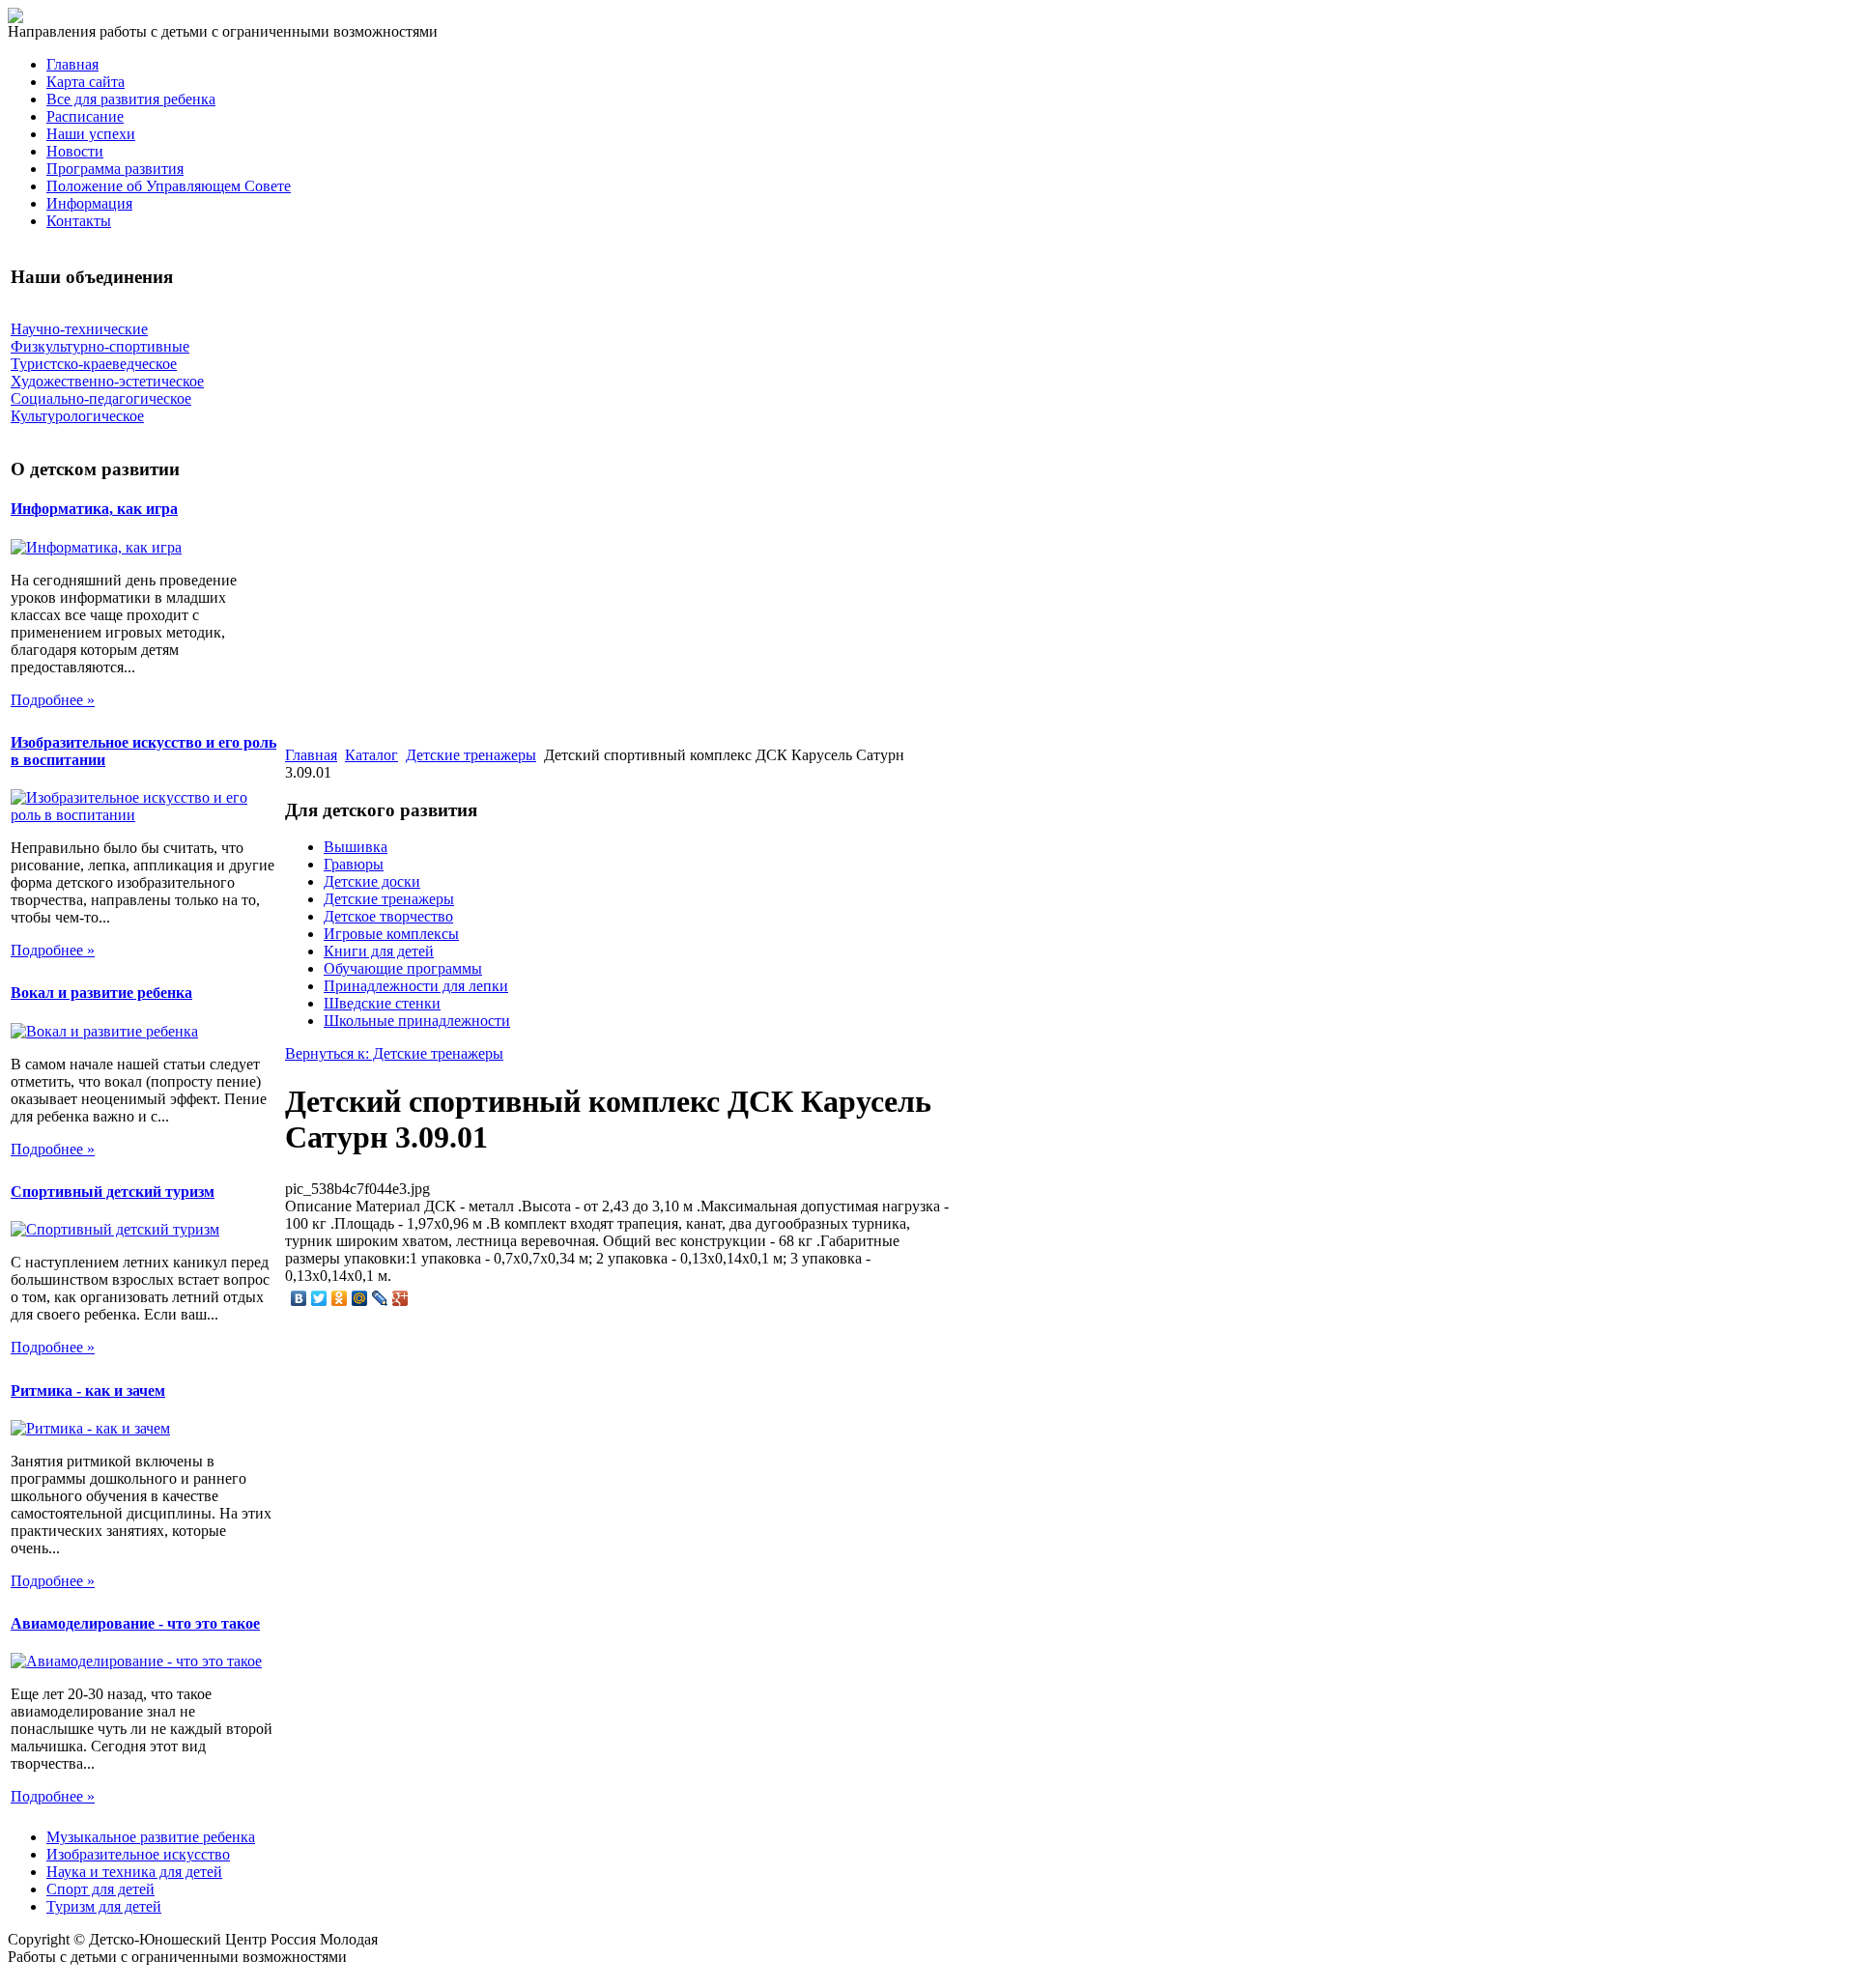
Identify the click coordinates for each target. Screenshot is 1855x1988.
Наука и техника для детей (134, 1872)
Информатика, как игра (94, 509)
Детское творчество (388, 916)
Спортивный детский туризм (113, 1192)
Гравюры (354, 864)
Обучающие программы (403, 968)
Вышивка (356, 847)
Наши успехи (91, 134)
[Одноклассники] (340, 1298)
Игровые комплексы (391, 934)
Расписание (85, 116)
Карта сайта (86, 82)
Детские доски (372, 881)
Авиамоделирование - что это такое (135, 1623)
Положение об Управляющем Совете (169, 186)
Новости (75, 151)
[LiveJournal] (380, 1298)
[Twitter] (319, 1298)
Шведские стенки (382, 1003)
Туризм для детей (104, 1906)
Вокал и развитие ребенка (101, 993)
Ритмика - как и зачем (88, 1391)
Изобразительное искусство (138, 1854)
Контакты (79, 221)
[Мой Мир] (360, 1298)
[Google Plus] (400, 1298)
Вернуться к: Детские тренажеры (394, 1053)
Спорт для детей (100, 1889)
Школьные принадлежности (417, 1021)
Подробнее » (53, 700)
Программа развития (115, 169)
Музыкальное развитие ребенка (151, 1837)
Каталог (371, 755)
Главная (72, 64)
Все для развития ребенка (131, 99)
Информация (89, 203)
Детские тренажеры (471, 755)
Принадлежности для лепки (416, 986)
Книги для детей (379, 951)
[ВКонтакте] (299, 1298)
